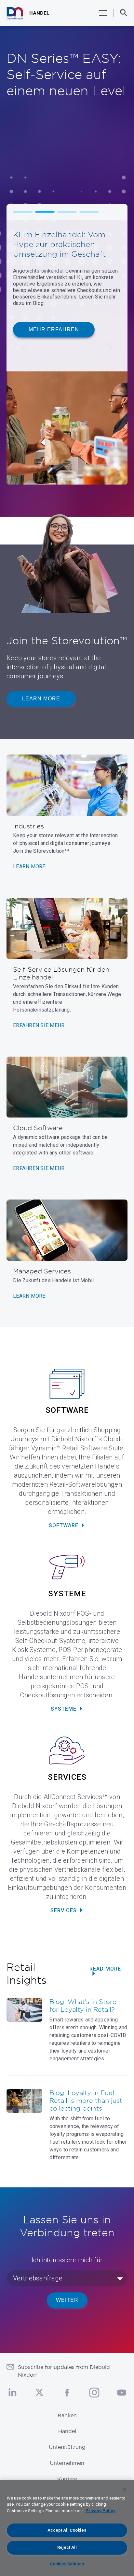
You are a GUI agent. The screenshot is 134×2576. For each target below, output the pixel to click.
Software (64, 1525)
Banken (67, 2415)
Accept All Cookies (67, 2530)
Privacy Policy (100, 2511)
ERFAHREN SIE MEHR (39, 1025)
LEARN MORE (29, 866)
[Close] (125, 2489)
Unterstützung (67, 2447)
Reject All (67, 2547)
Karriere (67, 2479)
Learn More (41, 699)
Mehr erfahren (54, 329)
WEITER (67, 2300)
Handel (67, 2431)
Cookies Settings (67, 2564)
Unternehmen (67, 2463)
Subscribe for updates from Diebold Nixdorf (64, 2371)
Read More (105, 1969)
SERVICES (64, 1910)
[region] (67, 2528)
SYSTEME (64, 1709)
